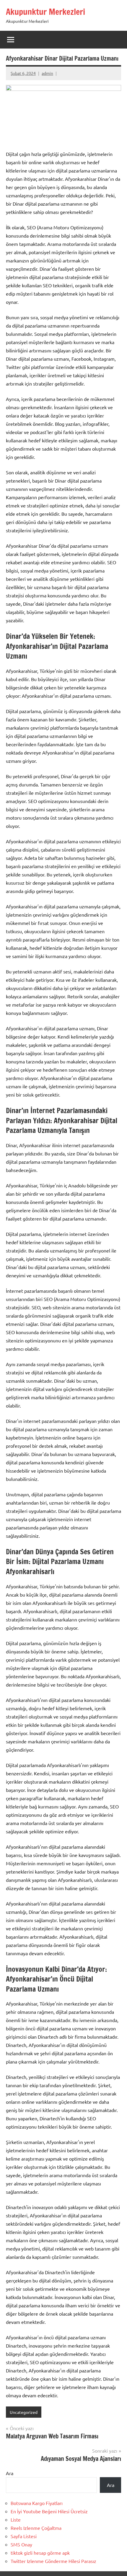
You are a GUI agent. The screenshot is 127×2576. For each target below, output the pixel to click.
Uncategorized (24, 2412)
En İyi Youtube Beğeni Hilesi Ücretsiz (49, 2511)
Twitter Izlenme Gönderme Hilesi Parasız (53, 2561)
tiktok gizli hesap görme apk (40, 2553)
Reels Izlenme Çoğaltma (36, 2528)
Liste (16, 2519)
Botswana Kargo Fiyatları (37, 2503)
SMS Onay (21, 2544)
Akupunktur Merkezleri (45, 12)
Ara (10, 2473)
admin (47, 73)
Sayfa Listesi (24, 2536)
